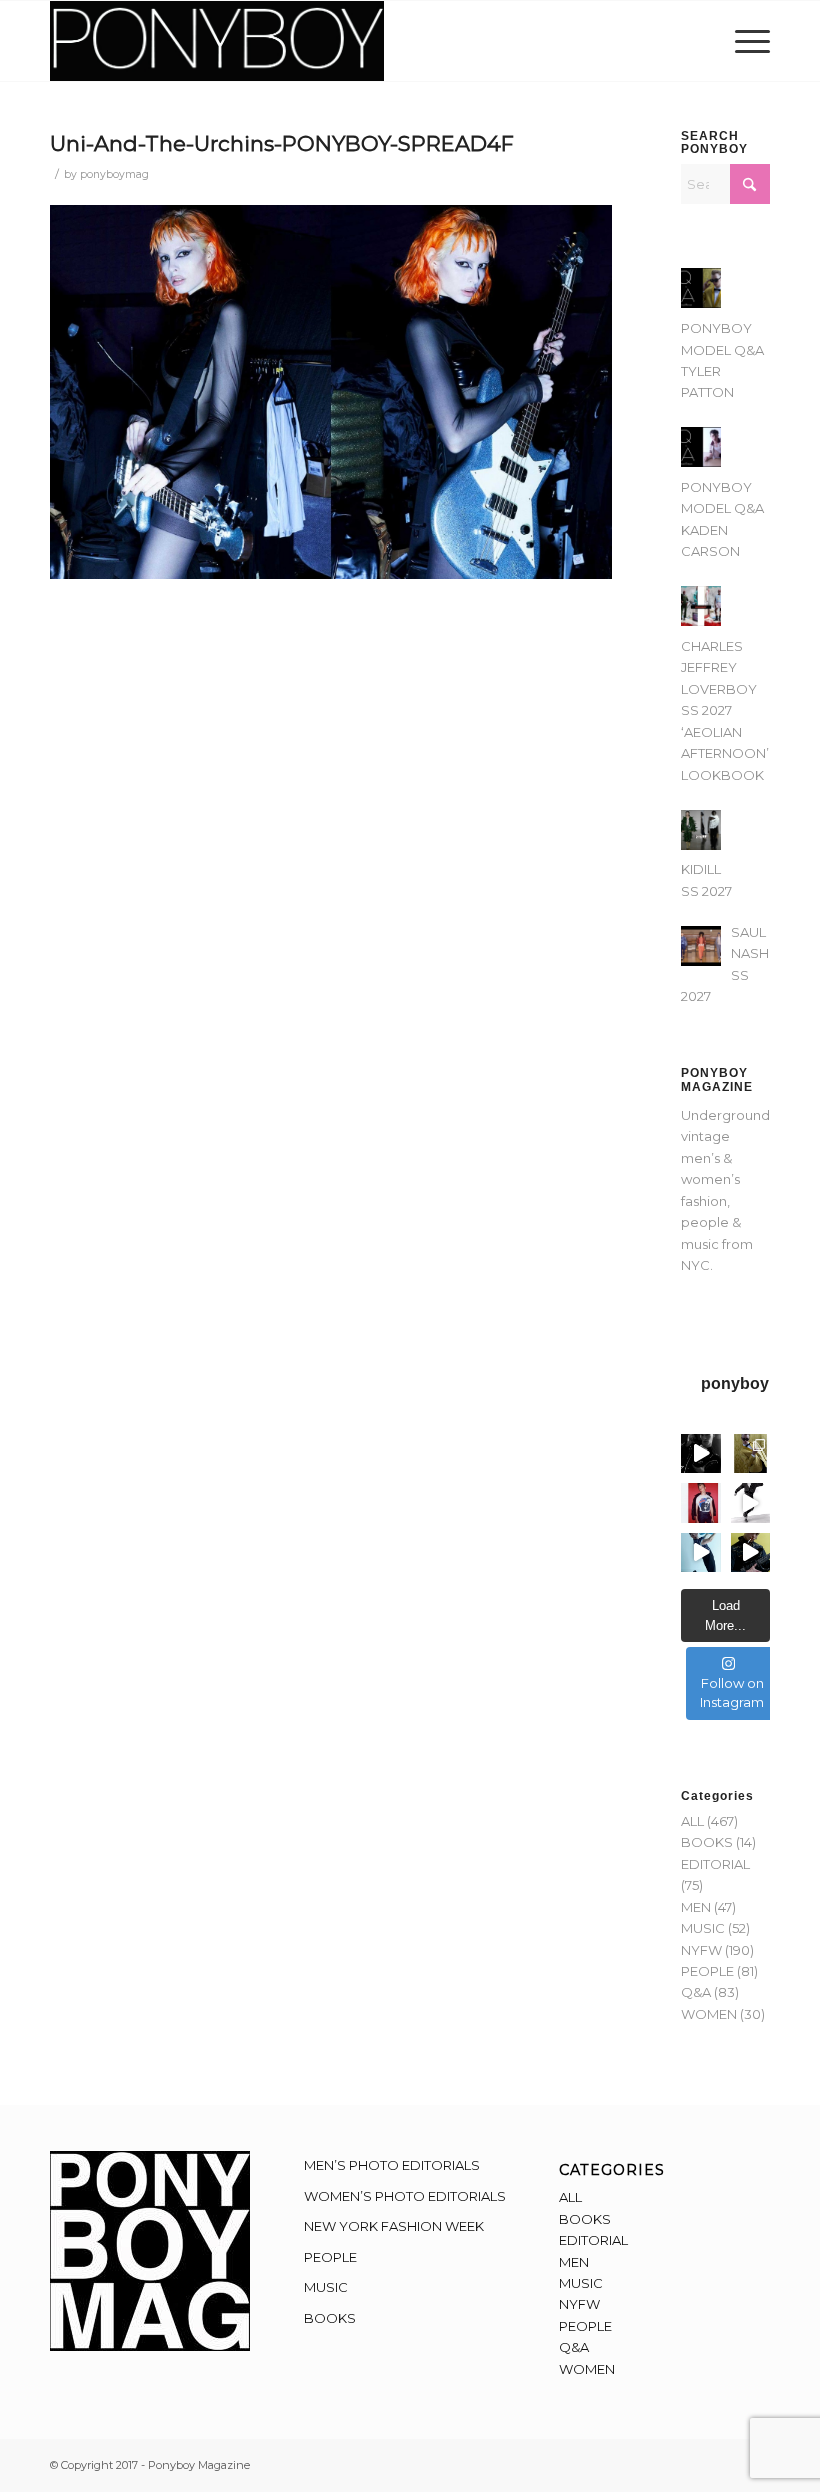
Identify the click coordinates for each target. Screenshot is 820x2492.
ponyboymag (114, 174)
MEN (696, 1907)
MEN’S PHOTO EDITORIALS (392, 2165)
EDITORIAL (715, 1864)
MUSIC (703, 1928)
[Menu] (747, 41)
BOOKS (707, 1842)
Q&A (696, 1992)
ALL (692, 1821)
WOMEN (709, 2014)
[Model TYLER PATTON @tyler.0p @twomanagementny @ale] (701, 1454)
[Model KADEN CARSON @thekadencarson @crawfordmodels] (701, 1553)
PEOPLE (707, 1971)
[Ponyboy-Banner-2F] (217, 41)
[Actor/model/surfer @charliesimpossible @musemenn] (751, 1503)
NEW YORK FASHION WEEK (394, 2226)
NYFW (701, 1950)
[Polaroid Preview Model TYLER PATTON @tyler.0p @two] (701, 1503)
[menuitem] (747, 41)
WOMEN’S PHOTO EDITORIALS (405, 2196)
